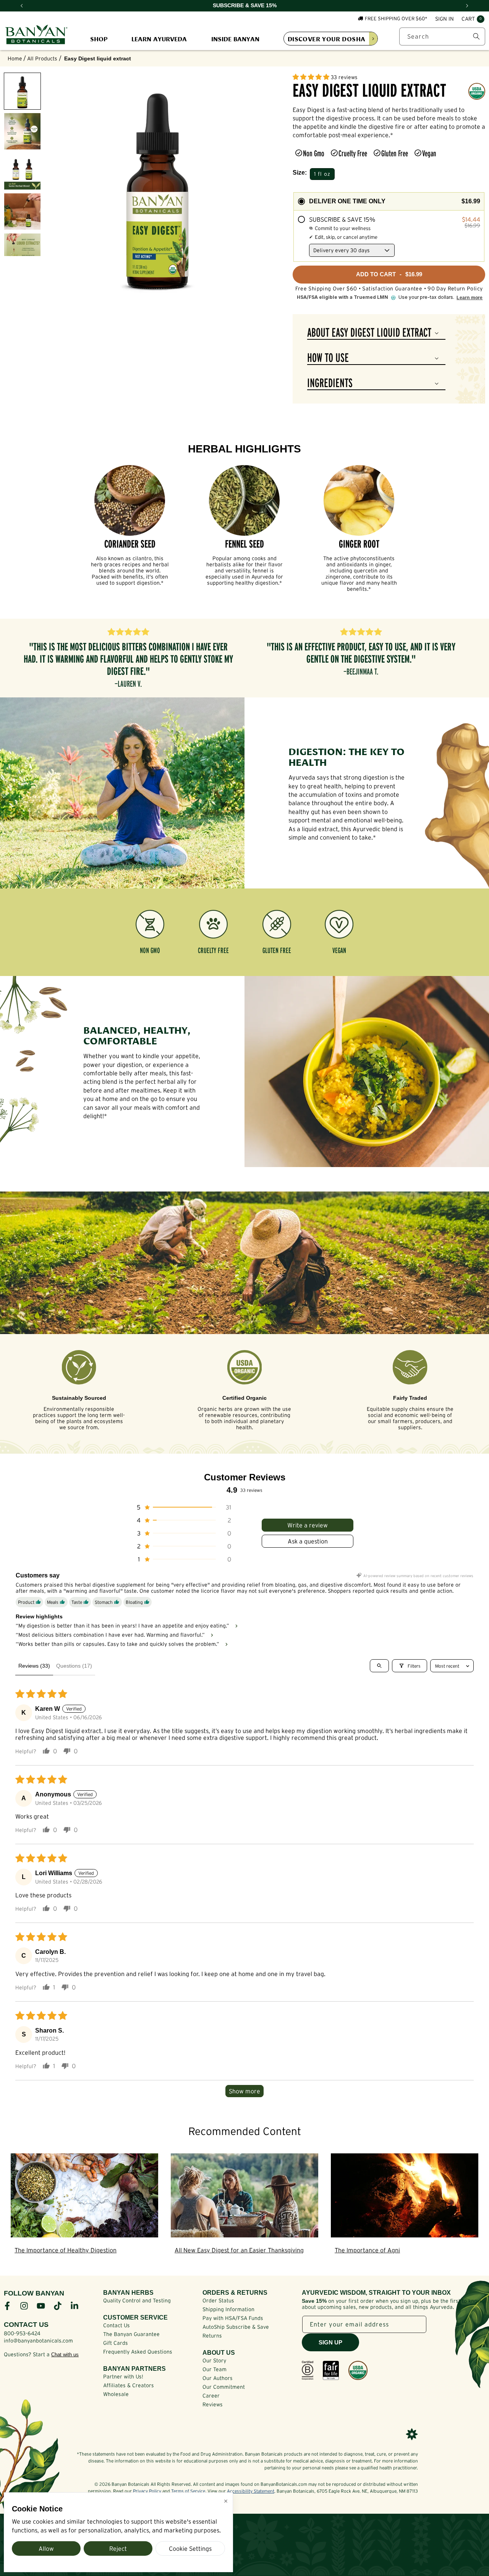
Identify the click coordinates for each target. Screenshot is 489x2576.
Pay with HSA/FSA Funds (233, 2318)
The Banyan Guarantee (131, 2334)
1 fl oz (322, 174)
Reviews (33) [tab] (34, 1666)
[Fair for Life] (331, 2370)
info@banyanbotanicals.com (38, 2341)
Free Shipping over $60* (396, 19)
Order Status (218, 2300)
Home (15, 58)
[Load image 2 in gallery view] (22, 131)
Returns (212, 2336)
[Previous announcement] (22, 6)
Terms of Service (188, 2491)
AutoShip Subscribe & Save (236, 2327)
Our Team (215, 2369)
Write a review (308, 1525)
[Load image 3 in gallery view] (22, 171)
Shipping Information (228, 2309)
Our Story (214, 2360)
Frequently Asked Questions (138, 2352)
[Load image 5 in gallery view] (22, 252)
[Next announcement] (467, 6)
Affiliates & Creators (129, 2385)
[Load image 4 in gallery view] (22, 212)
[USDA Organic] (358, 2370)
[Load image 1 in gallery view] (22, 91)
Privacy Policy (147, 2491)
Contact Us (117, 2325)
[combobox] (442, 36)
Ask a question (308, 1541)
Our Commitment (224, 2387)
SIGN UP (330, 2342)
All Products (42, 58)
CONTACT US (26, 2325)
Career (211, 2396)
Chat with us (65, 2355)
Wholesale (116, 2394)
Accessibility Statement (251, 2491)
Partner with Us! (123, 2377)
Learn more (470, 298)
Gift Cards (116, 2343)
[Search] (476, 36)
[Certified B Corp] (308, 2370)
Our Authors (218, 2378)
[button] (473, 19)
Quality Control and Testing (137, 2300)
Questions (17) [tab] (74, 1666)
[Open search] (379, 1666)
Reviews (213, 2404)
